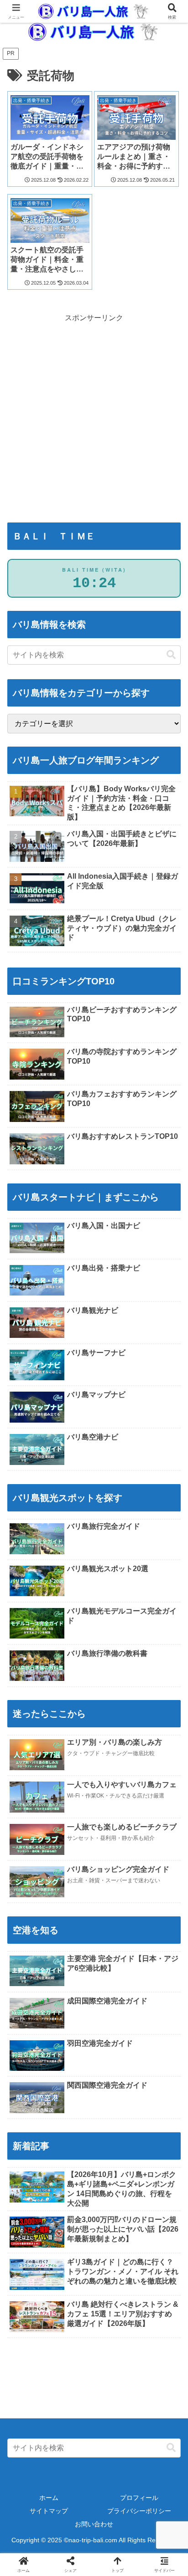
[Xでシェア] (31, 2353)
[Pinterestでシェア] (52, 2404)
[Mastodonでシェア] (73, 2353)
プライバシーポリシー (139, 2511)
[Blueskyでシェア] (115, 2353)
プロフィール (139, 2498)
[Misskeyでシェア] (157, 2353)
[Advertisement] (94, 398)
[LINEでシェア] (157, 2379)
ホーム (49, 2498)
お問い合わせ (94, 2524)
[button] (171, 655)
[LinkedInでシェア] (94, 2404)
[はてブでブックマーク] (115, 2379)
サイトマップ (49, 2511)
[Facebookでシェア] (31, 2379)
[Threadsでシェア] (73, 2379)
